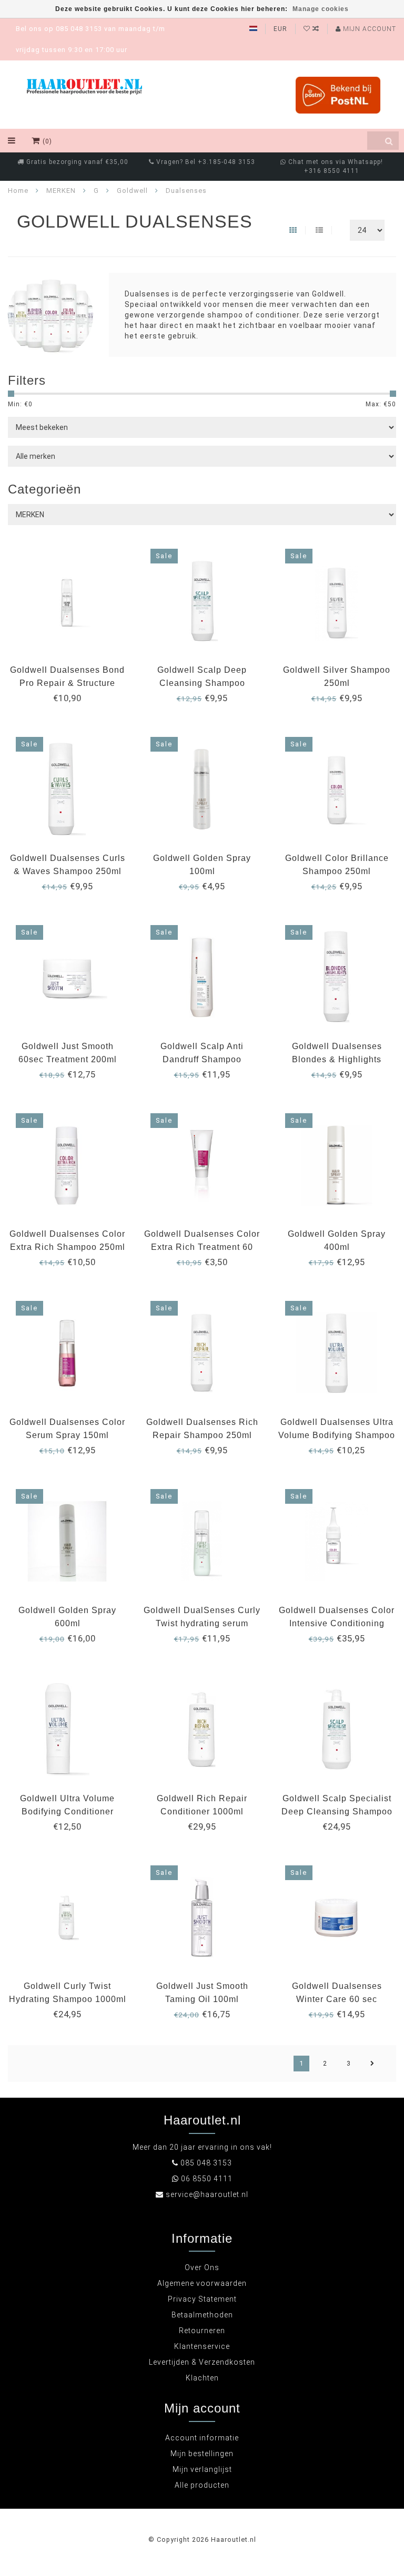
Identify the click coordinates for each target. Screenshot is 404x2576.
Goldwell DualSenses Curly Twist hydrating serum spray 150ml (202, 1623)
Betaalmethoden (202, 2315)
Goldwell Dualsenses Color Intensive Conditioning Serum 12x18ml (337, 1623)
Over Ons (202, 2267)
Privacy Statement (202, 2299)
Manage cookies (321, 9)
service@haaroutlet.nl (207, 2194)
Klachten (202, 2378)
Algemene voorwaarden (202, 2283)
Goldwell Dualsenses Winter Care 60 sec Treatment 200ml (337, 1999)
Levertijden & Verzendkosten (202, 2362)
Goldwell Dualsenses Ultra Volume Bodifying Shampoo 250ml (337, 1435)
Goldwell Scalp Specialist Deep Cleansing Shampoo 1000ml (337, 1812)
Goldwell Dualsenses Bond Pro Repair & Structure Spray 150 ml (67, 683)
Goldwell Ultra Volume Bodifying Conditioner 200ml (67, 1812)
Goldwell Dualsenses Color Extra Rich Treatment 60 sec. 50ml (202, 1247)
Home (18, 191)
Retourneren (202, 2331)
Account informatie (202, 2438)
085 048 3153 (206, 2163)
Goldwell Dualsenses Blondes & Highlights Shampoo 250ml (337, 1059)
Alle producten (202, 2485)
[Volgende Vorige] (372, 2064)
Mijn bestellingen (202, 2454)
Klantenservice (202, 2346)
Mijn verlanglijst (202, 2469)
